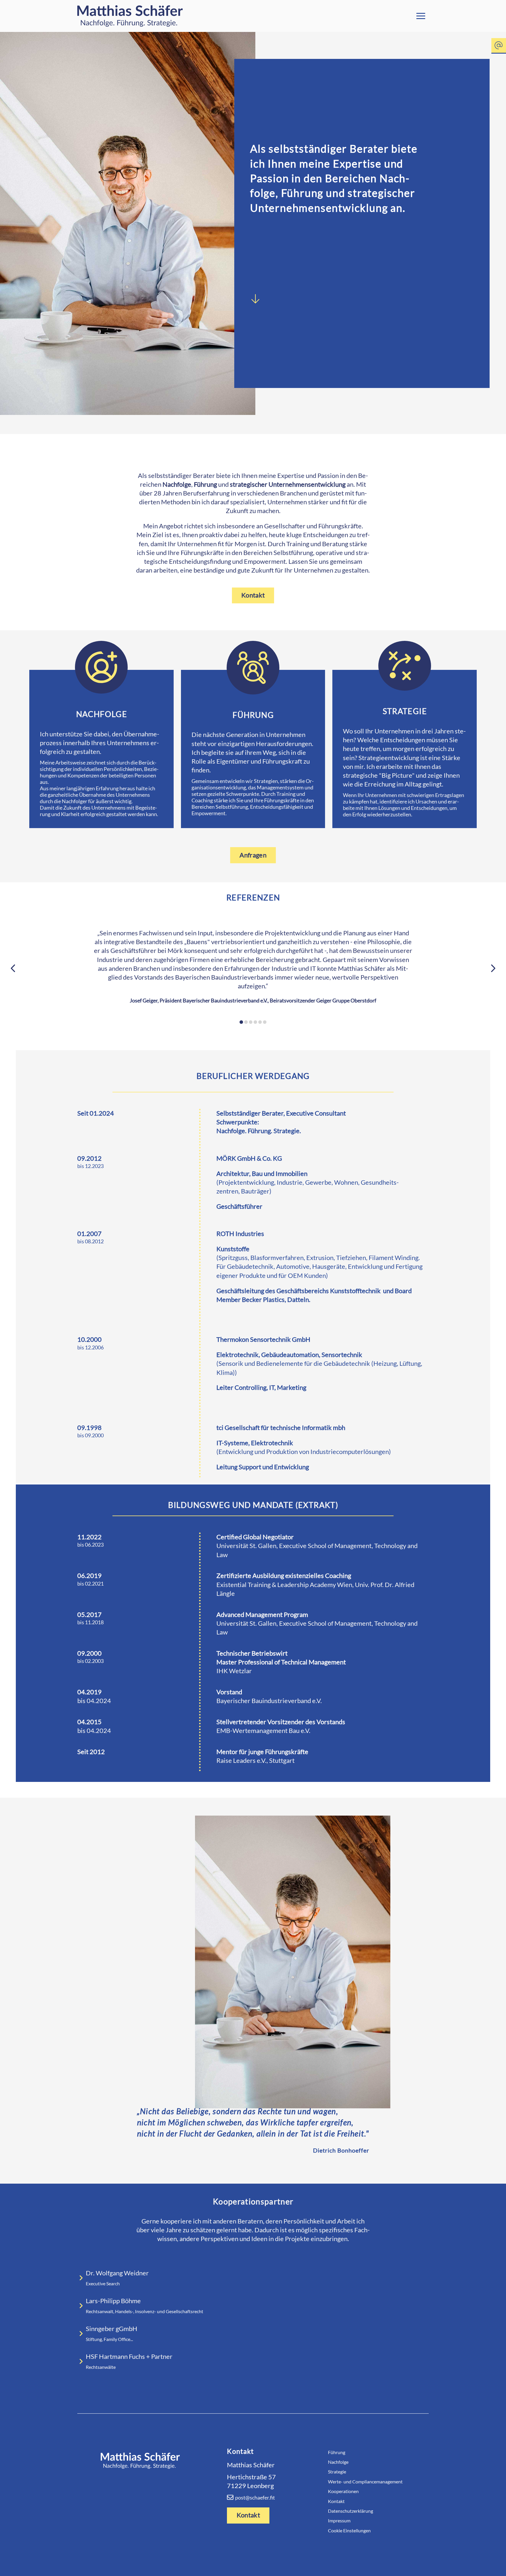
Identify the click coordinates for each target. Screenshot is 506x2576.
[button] (421, 16)
